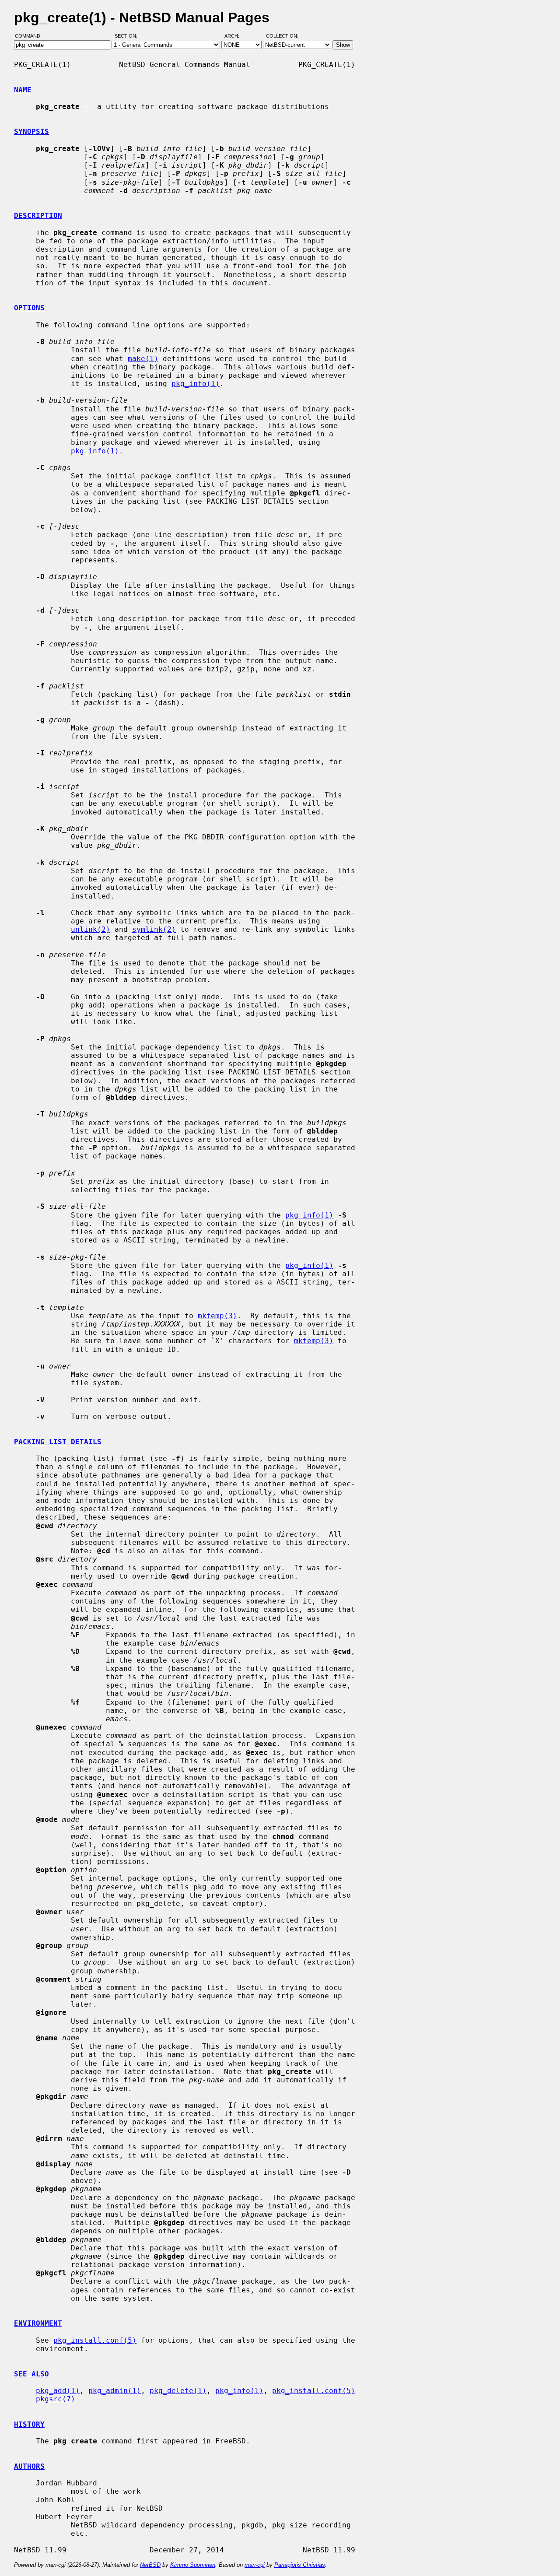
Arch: (236, 36)
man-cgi (255, 2565)
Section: (128, 36)
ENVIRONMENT (38, 2323)
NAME (23, 90)
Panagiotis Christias (300, 2565)
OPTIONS (29, 308)
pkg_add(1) (58, 2391)
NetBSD (150, 2565)
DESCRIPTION (38, 216)
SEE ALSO (31, 2374)
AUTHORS (29, 2466)
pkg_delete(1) (178, 2391)
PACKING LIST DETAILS (58, 1442)
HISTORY (29, 2424)
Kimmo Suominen (193, 2565)
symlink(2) (154, 929)
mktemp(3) (217, 1316)
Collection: (282, 36)
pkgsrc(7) (56, 2399)
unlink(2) (91, 929)
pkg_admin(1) (115, 2391)
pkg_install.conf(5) (95, 2340)
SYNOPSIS (31, 132)
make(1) (143, 359)
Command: (31, 36)
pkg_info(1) (196, 384)
